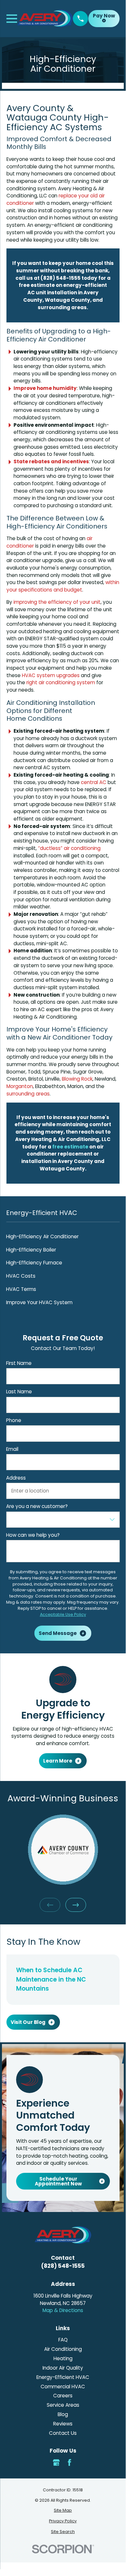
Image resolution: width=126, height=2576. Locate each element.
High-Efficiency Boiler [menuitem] (31, 1250)
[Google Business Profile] (56, 2462)
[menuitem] (63, 2511)
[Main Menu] (12, 19)
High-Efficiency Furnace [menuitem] (34, 1263)
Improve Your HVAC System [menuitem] (39, 1302)
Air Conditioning (63, 2349)
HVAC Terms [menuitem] (21, 1289)
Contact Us (63, 2433)
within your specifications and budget (63, 586)
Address (16, 1478)
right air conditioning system (61, 682)
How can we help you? (33, 1535)
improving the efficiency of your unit (57, 602)
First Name (19, 1363)
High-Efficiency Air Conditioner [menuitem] (42, 1236)
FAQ (63, 2340)
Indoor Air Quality (63, 2368)
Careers (63, 2396)
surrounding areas (28, 1094)
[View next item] (76, 1905)
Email (12, 1449)
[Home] (45, 18)
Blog (63, 2414)
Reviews (63, 2424)
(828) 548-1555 (63, 2266)
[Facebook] (69, 2462)
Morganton (20, 1086)
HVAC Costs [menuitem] (21, 1276)
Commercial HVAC (63, 2387)
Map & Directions (63, 2310)
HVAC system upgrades (51, 675)
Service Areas (63, 2405)
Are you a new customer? (37, 1506)
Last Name (19, 1392)
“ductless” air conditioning (69, 848)
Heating (63, 2358)
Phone (14, 1420)
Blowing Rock (77, 1079)
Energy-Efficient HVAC (63, 2377)
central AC (94, 782)
